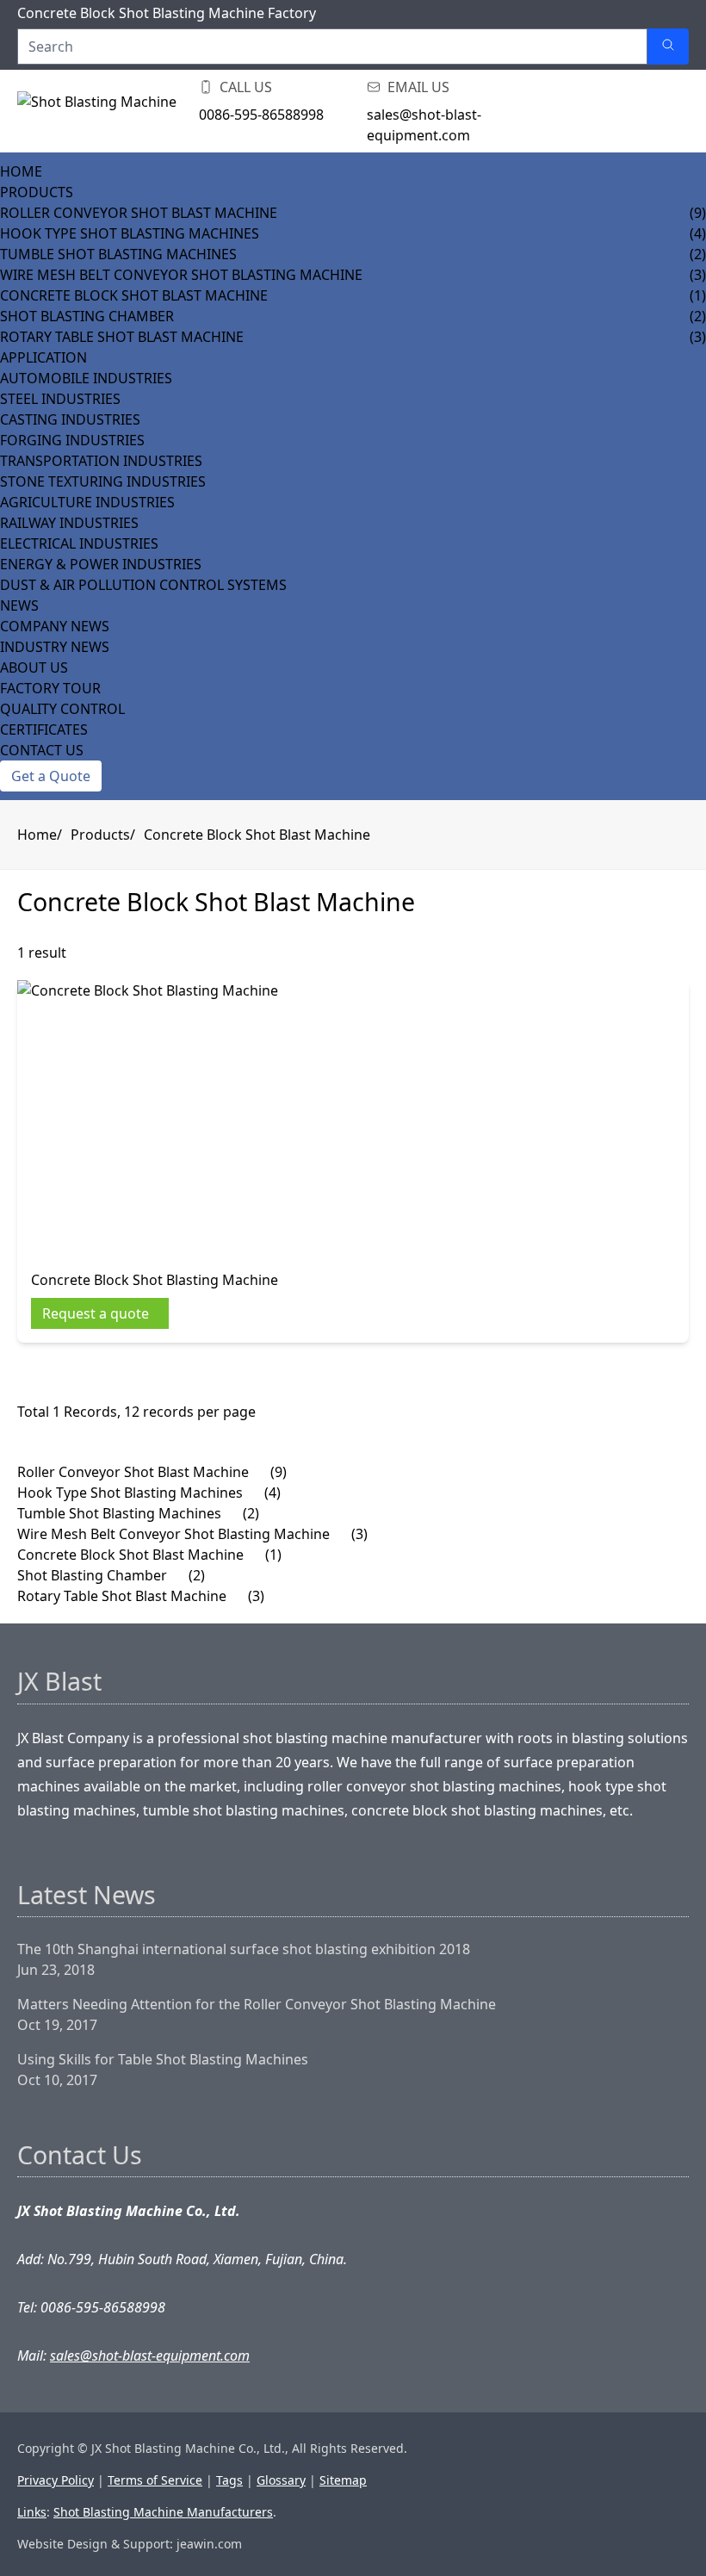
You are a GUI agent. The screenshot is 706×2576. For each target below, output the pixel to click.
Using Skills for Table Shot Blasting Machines (163, 2059)
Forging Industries (72, 440)
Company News (55, 626)
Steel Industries (60, 399)
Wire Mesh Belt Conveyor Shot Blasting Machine (181, 275)
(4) (272, 1493)
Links (32, 2512)
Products (37, 192)
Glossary (281, 2480)
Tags (229, 2480)
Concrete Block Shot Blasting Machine (155, 1280)
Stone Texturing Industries (103, 481)
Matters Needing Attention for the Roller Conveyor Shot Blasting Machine (257, 2004)
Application (43, 357)
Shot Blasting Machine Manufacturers (163, 2512)
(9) (279, 1472)
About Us (34, 667)
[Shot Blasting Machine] (103, 111)
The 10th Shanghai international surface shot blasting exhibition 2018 (244, 1949)
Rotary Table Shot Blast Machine (122, 337)
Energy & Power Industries (101, 564)
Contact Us (42, 750)
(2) (251, 1513)
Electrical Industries (79, 543)
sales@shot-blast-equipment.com (424, 125)
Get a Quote (51, 776)
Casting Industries (70, 419)
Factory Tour (50, 688)
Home (21, 171)
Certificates (44, 729)
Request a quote (96, 1313)
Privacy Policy (56, 2480)
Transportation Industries (101, 461)
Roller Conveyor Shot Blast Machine (139, 213)
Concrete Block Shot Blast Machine (134, 295)
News (19, 605)
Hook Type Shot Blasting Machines (130, 233)
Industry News (55, 647)
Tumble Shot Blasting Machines (118, 254)
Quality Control (62, 709)
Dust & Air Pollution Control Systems (143, 585)
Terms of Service (155, 2480)
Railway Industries (69, 523)
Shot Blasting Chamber (87, 316)
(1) (273, 1555)
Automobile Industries (86, 378)
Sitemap (343, 2480)
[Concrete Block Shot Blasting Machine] (155, 1118)
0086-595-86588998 (261, 115)
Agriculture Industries (87, 502)
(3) (359, 1534)
